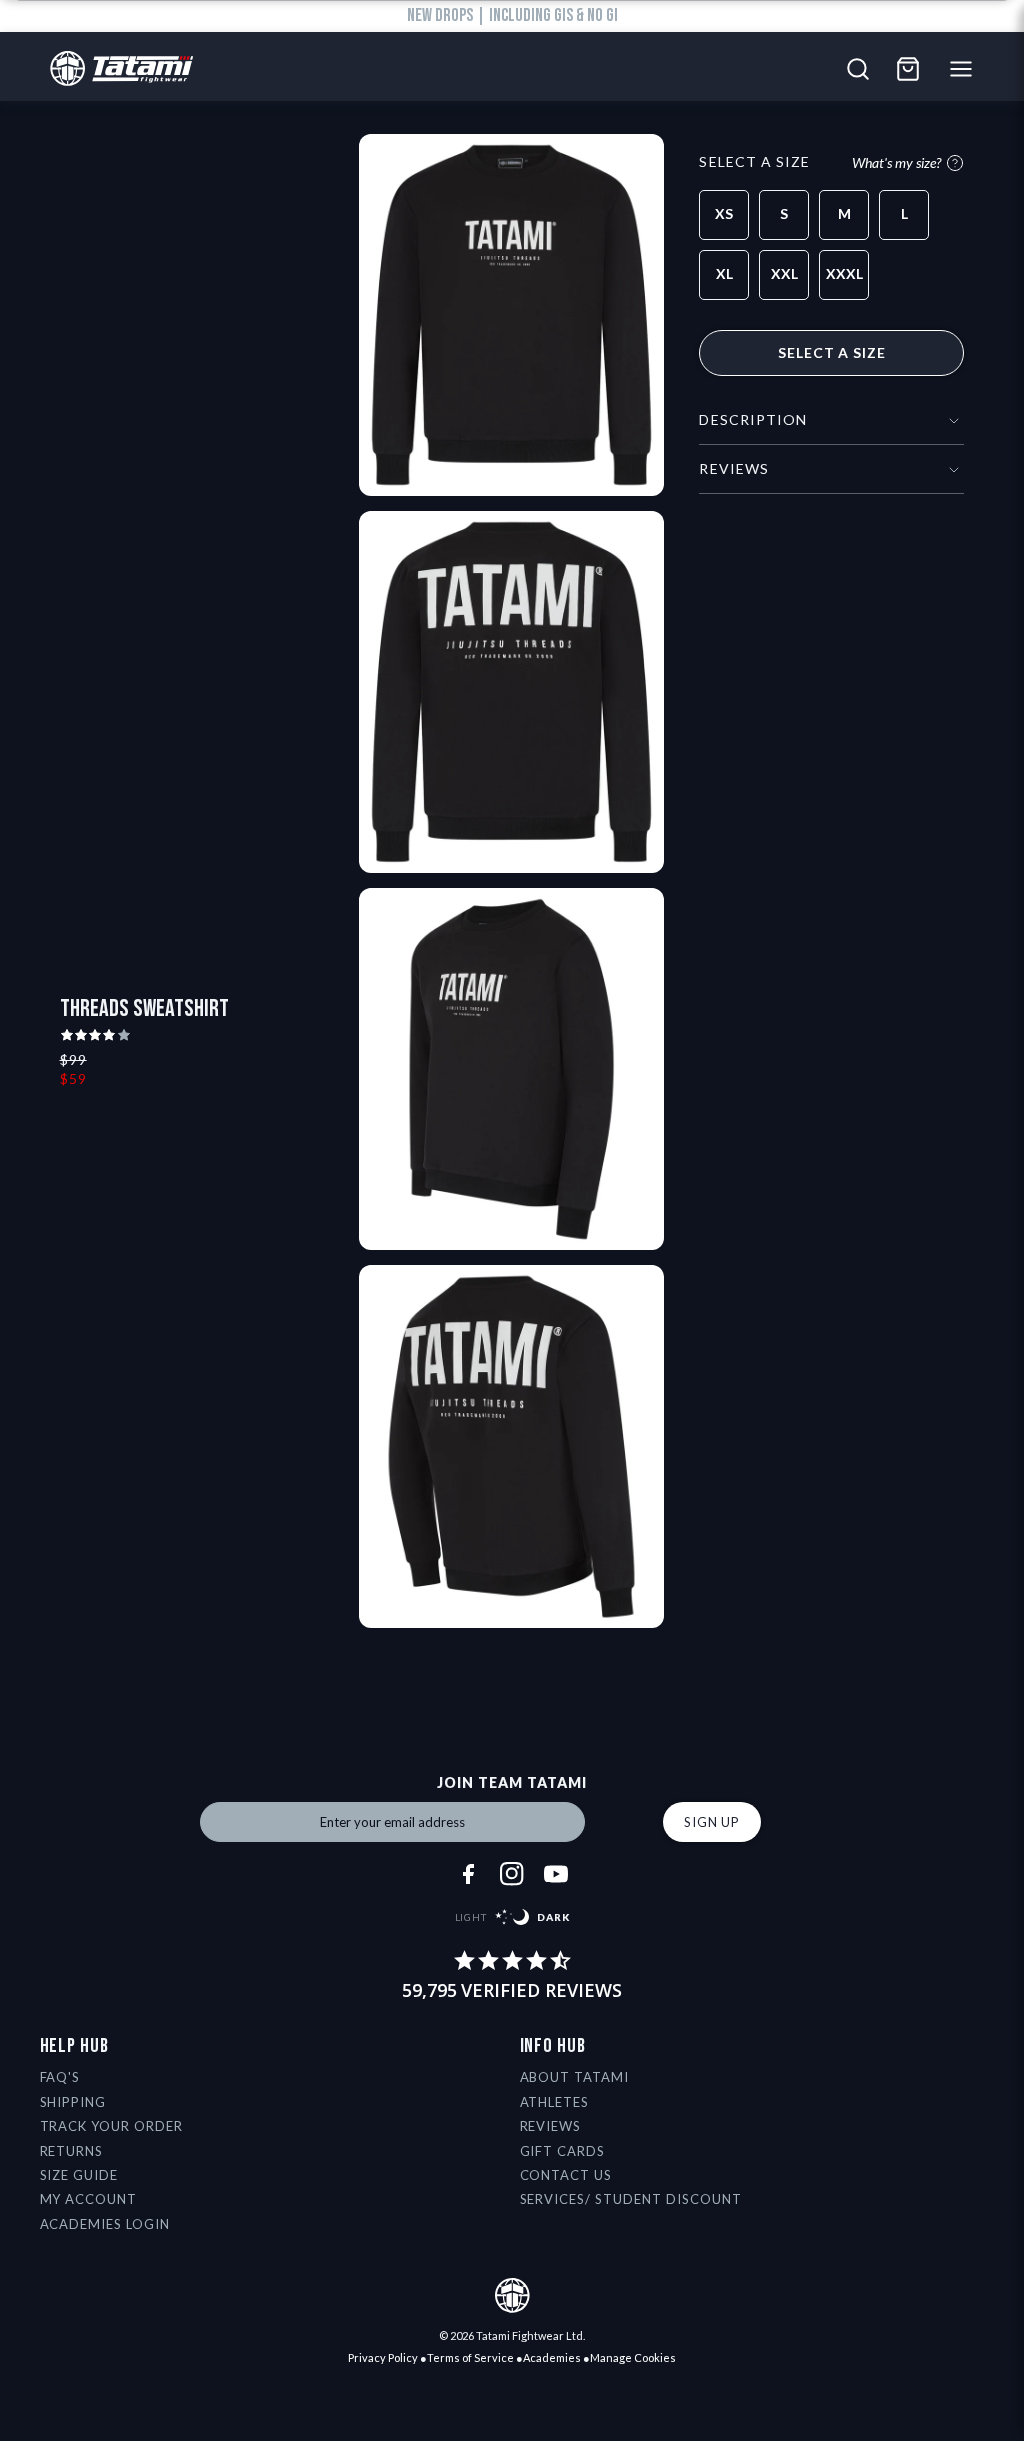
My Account (89, 2199)
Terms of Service (470, 2357)
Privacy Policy (383, 2357)
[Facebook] (468, 1874)
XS (724, 213)
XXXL (844, 273)
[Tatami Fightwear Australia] (116, 69)
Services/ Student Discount (631, 2199)
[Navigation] (966, 69)
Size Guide (79, 2175)
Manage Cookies (633, 2357)
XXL (784, 273)
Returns (72, 2151)
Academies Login (105, 2224)
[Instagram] (512, 1874)
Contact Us (566, 2175)
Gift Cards (563, 2151)
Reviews (551, 2126)
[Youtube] (556, 1874)
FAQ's (60, 2077)
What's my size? (896, 162)
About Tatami (575, 2077)
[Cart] (908, 69)
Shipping (73, 2102)
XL (724, 273)
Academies (552, 2357)
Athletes (555, 2102)
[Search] (858, 69)
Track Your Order (112, 2126)
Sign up (712, 1822)
